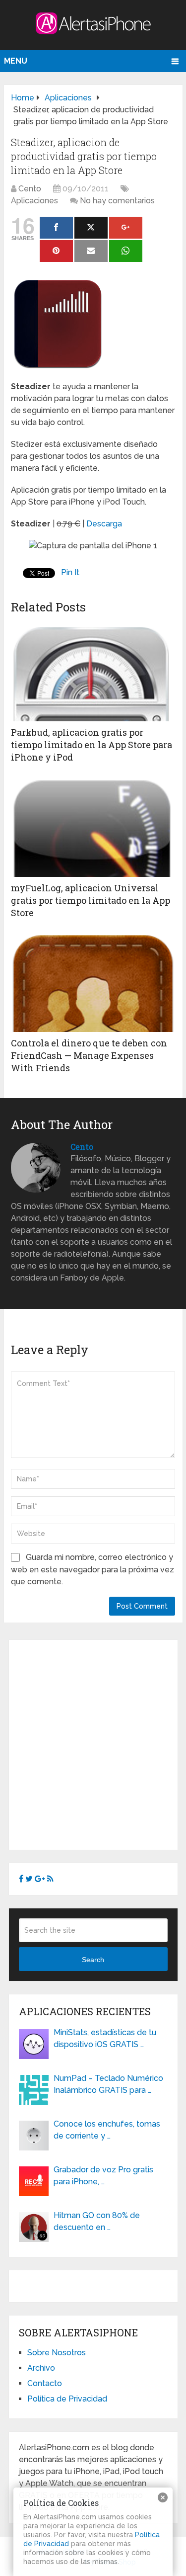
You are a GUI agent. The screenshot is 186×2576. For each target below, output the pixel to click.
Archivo (41, 2368)
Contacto (45, 2383)
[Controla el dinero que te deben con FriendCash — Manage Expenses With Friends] (93, 982)
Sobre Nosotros (57, 2353)
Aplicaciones (34, 201)
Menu (16, 61)
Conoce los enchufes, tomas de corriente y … (107, 2130)
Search (93, 1960)
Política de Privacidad (67, 2399)
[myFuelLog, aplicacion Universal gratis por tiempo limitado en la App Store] (93, 827)
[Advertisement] (93, 1743)
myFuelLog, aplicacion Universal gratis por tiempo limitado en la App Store (91, 900)
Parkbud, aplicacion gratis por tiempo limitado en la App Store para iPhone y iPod (92, 745)
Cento (30, 189)
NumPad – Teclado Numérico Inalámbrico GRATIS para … (108, 2084)
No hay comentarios (117, 201)
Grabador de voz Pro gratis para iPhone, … (103, 2176)
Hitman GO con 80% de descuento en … (97, 2221)
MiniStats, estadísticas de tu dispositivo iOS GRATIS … (105, 2038)
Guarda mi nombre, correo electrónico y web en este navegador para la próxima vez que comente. (93, 1569)
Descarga (104, 524)
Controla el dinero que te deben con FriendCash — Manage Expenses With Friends (89, 1055)
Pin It (70, 572)
